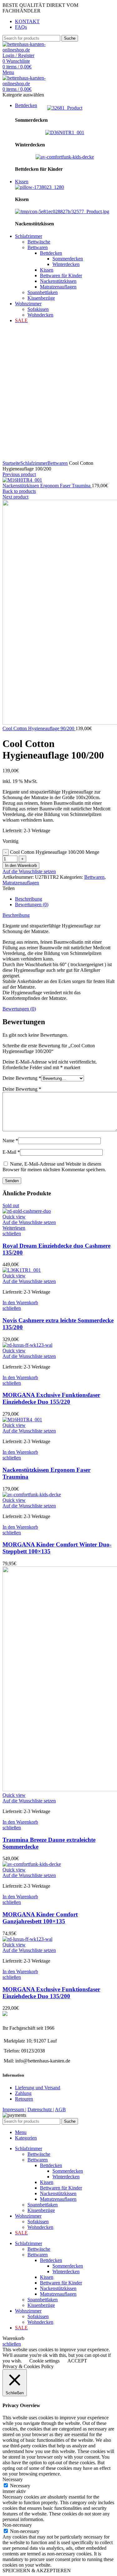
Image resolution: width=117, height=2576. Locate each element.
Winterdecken (66, 264)
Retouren (24, 2099)
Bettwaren (38, 247)
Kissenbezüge (41, 298)
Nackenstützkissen (58, 281)
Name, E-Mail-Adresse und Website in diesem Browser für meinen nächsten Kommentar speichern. (54, 1167)
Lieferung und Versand (38, 2088)
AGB (60, 2109)
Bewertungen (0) (32, 905)
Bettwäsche (39, 242)
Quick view (14, 1217)
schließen (12, 1234)
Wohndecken (40, 315)
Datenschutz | (41, 2109)
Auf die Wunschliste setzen (29, 871)
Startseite (11, 463)
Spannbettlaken (43, 292)
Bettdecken (51, 253)
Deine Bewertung (22, 1078)
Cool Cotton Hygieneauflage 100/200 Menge (55, 852)
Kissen (47, 270)
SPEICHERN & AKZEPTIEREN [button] (37, 2571)
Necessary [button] (13, 2479)
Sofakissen (38, 309)
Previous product (19, 474)
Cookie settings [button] (44, 2361)
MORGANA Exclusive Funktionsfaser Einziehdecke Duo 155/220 (51, 1398)
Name (10, 1141)
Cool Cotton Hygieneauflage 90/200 (39, 728)
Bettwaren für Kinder (61, 275)
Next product (15, 497)
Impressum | (14, 2109)
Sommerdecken (68, 259)
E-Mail (11, 1152)
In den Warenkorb (21, 865)
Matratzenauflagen (58, 287)
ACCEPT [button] (77, 2361)
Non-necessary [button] (17, 2525)
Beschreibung (29, 899)
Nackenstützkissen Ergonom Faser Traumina (47, 486)
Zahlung (23, 2093)
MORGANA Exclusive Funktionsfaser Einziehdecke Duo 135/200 (51, 1993)
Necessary (20, 2486)
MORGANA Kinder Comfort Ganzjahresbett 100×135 (40, 1918)
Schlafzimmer (34, 463)
